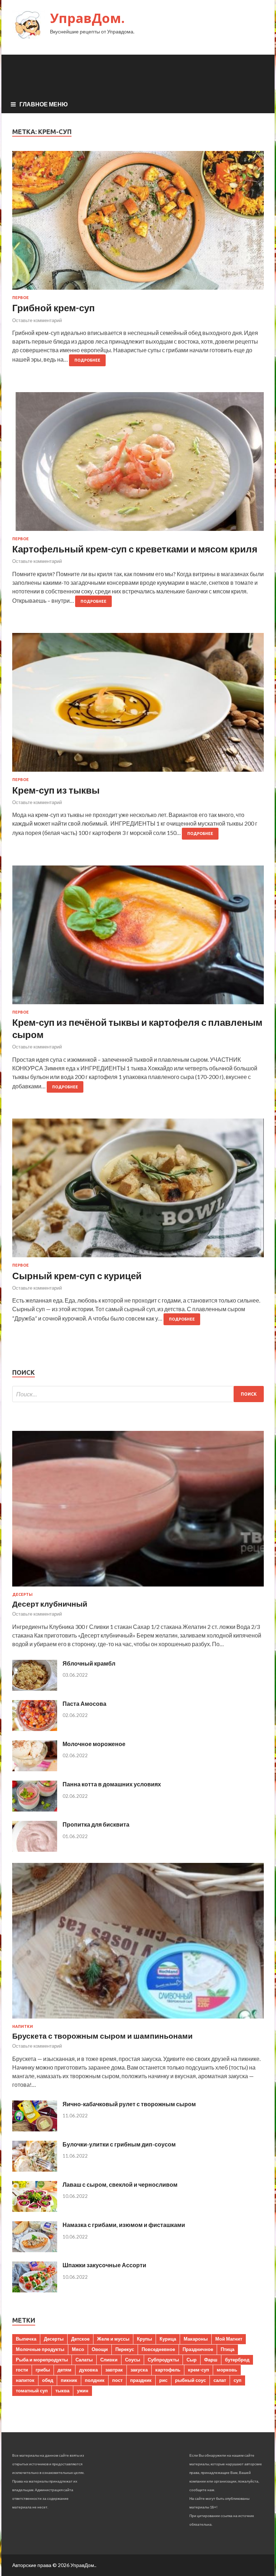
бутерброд (237, 2360)
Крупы (144, 2339)
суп (238, 2380)
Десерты (22, 1594)
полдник (95, 2380)
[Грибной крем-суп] (138, 223)
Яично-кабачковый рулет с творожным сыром (129, 2104)
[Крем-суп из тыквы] (138, 705)
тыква (62, 2391)
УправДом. (87, 18)
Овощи (100, 2349)
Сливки (109, 2360)
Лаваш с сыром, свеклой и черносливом (120, 2184)
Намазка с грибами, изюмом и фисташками (124, 2225)
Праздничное (198, 2349)
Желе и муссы (113, 2339)
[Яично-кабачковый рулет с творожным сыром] (35, 2129)
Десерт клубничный (50, 1604)
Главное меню (44, 104)
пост (117, 2380)
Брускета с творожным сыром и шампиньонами (102, 2036)
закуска (139, 2370)
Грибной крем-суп (54, 308)
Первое (20, 298)
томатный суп (32, 2391)
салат (220, 2380)
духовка (88, 2370)
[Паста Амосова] (35, 1729)
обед (48, 2380)
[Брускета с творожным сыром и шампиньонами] (138, 2020)
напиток (25, 2380)
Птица (227, 2349)
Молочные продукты (40, 2349)
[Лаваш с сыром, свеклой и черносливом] (35, 2210)
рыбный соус (190, 2380)
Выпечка (26, 2339)
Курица (168, 2339)
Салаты (84, 2360)
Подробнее (87, 360)
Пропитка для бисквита (96, 1824)
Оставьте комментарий (37, 320)
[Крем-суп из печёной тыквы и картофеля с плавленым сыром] (138, 938)
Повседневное (158, 2349)
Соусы (133, 2360)
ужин (83, 2391)
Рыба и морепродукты (42, 2360)
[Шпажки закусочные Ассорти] (35, 2290)
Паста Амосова (84, 1703)
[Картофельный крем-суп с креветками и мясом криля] (138, 464)
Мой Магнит (229, 2339)
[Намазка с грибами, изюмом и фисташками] (35, 2250)
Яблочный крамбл (89, 1663)
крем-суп (199, 2370)
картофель (168, 2370)
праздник (141, 2380)
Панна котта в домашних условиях (112, 1784)
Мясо (78, 2349)
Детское (80, 2339)
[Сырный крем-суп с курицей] (138, 1191)
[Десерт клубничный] (138, 1588)
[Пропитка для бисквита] (35, 1849)
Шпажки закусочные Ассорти (104, 2265)
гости (22, 2370)
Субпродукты (163, 2360)
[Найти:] (138, 1394)
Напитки (23, 2026)
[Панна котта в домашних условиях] (35, 1809)
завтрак (114, 2370)
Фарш (211, 2360)
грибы (43, 2370)
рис (163, 2380)
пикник (69, 2380)
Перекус (125, 2349)
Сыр (192, 2360)
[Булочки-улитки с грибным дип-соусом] (35, 2169)
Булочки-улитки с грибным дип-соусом (119, 2144)
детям (65, 2370)
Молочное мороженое (94, 1744)
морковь (227, 2370)
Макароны (196, 2339)
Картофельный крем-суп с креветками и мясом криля (135, 549)
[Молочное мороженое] (35, 1769)
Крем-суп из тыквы (56, 790)
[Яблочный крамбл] (35, 1688)
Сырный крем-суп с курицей (77, 1276)
